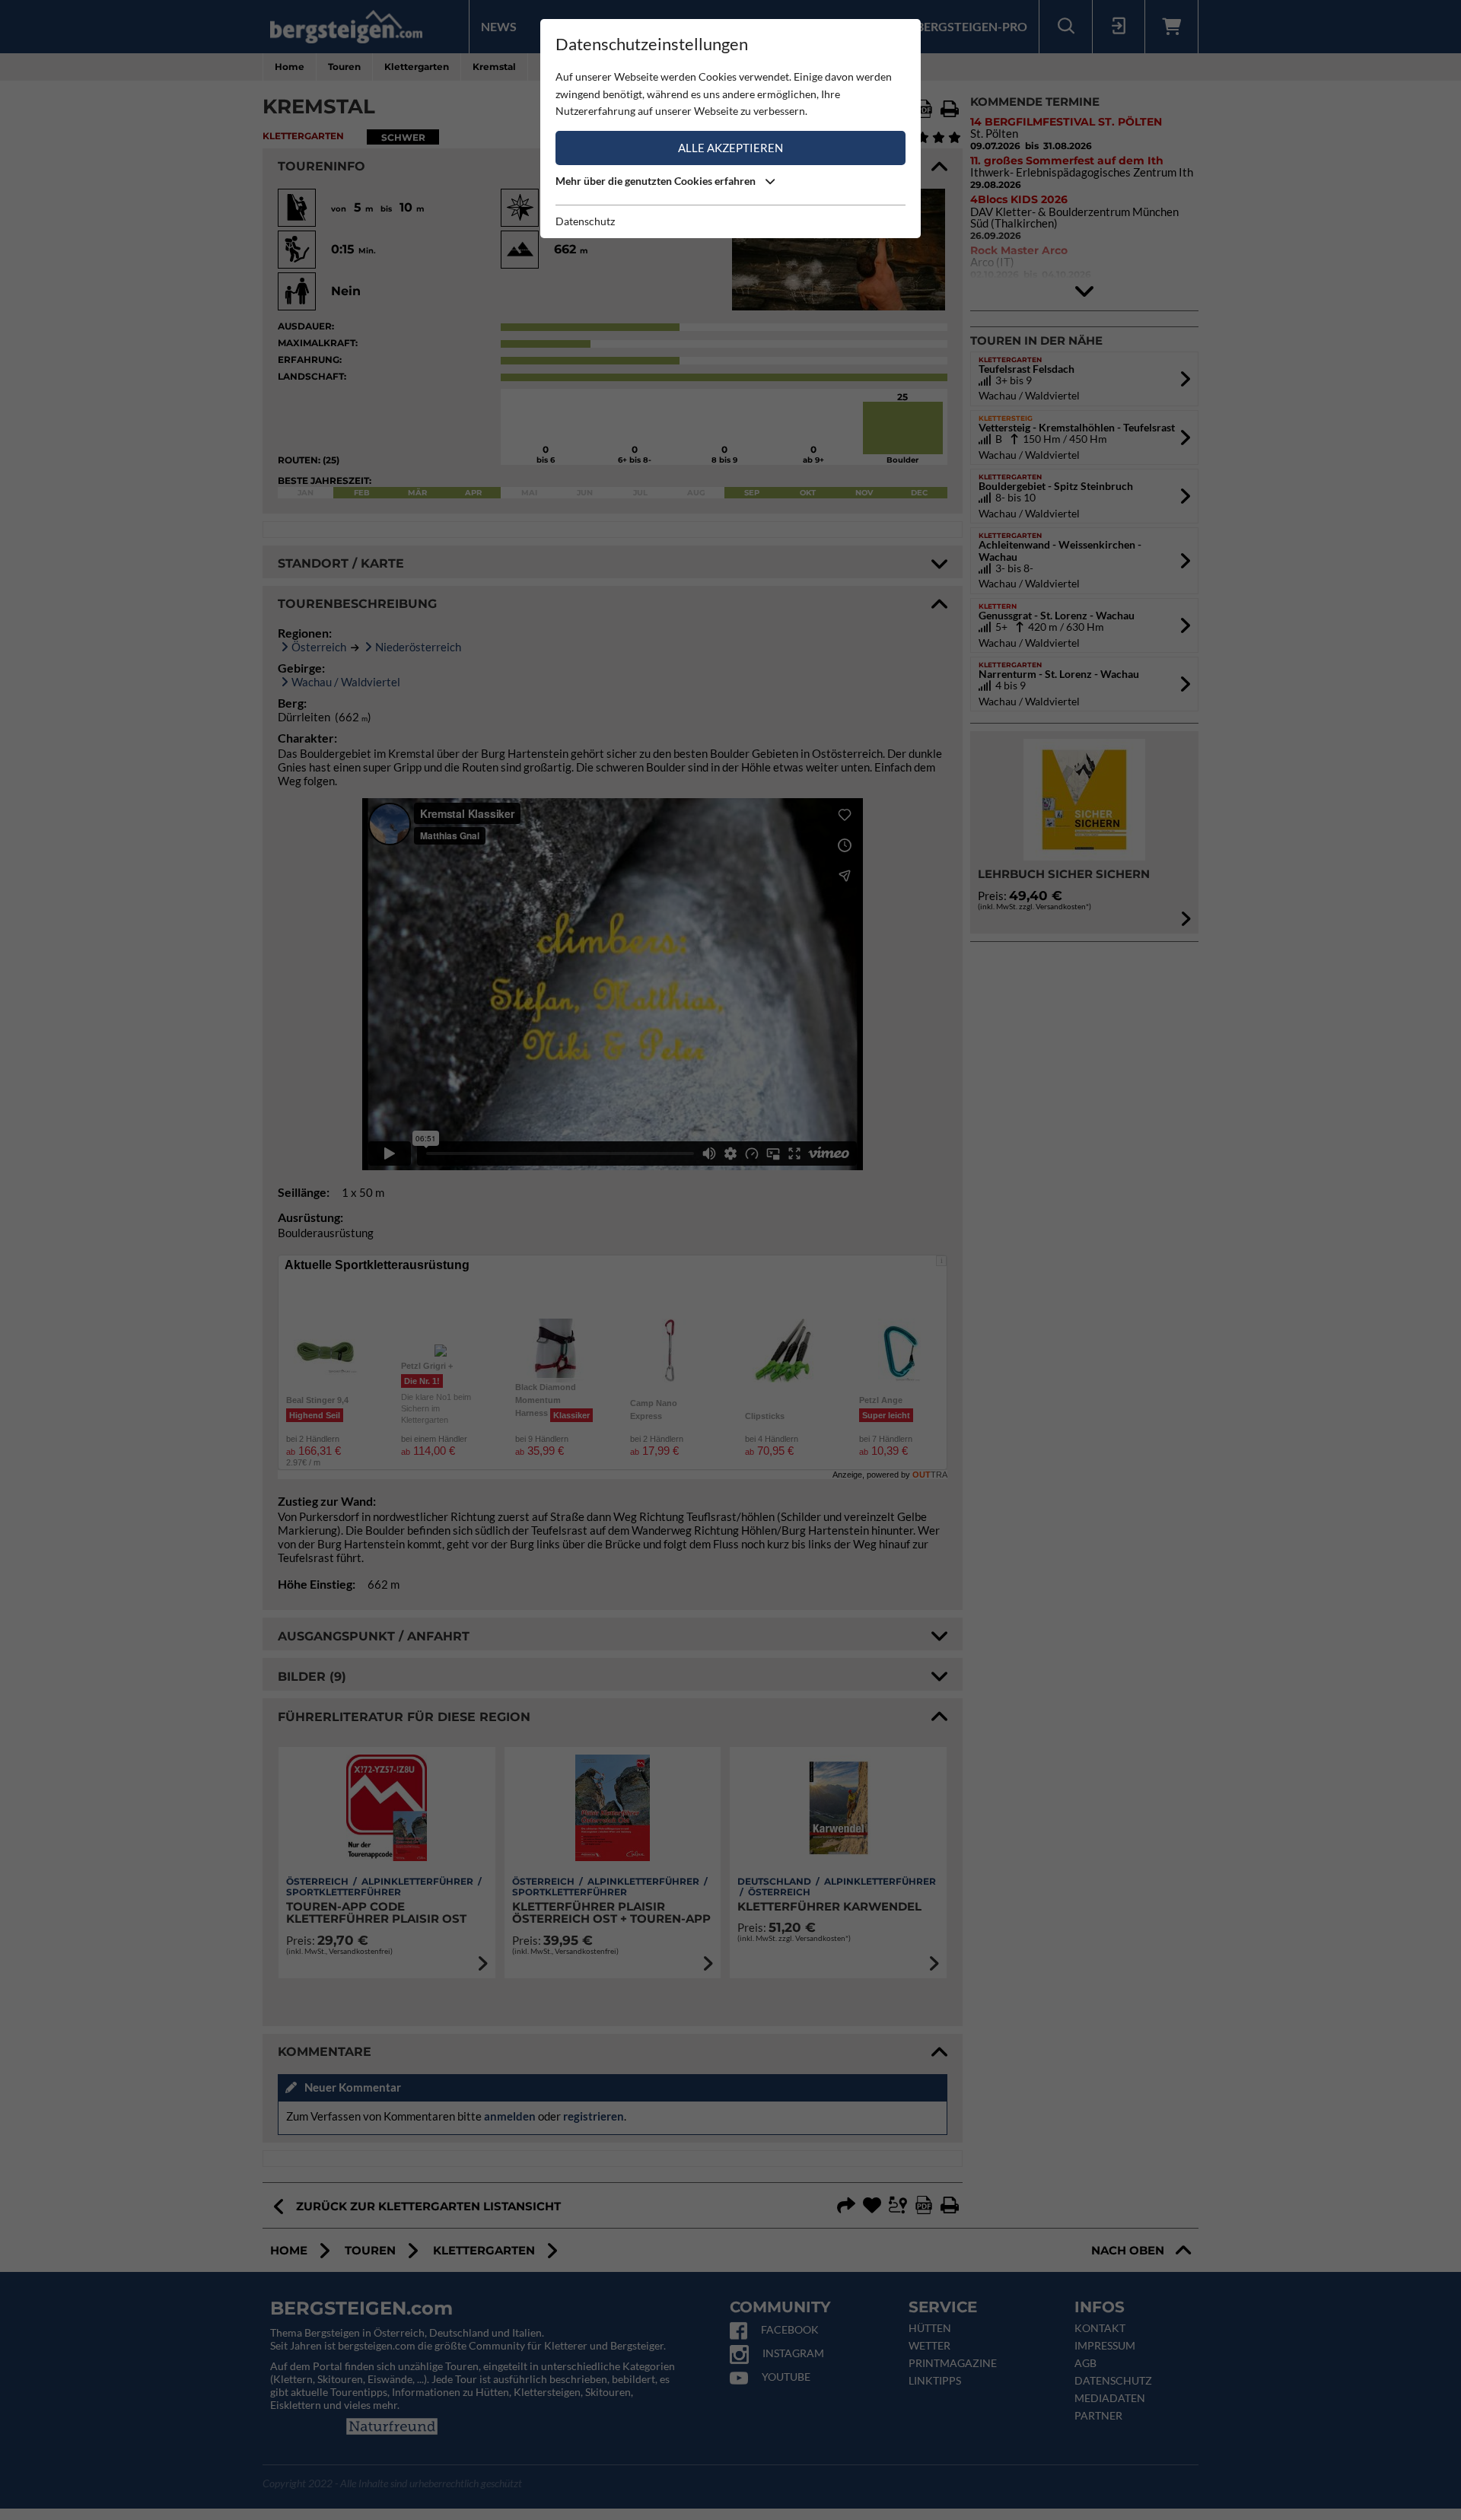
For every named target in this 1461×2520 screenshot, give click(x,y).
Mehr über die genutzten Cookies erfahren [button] (657, 181)
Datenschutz (585, 221)
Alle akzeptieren (730, 148)
